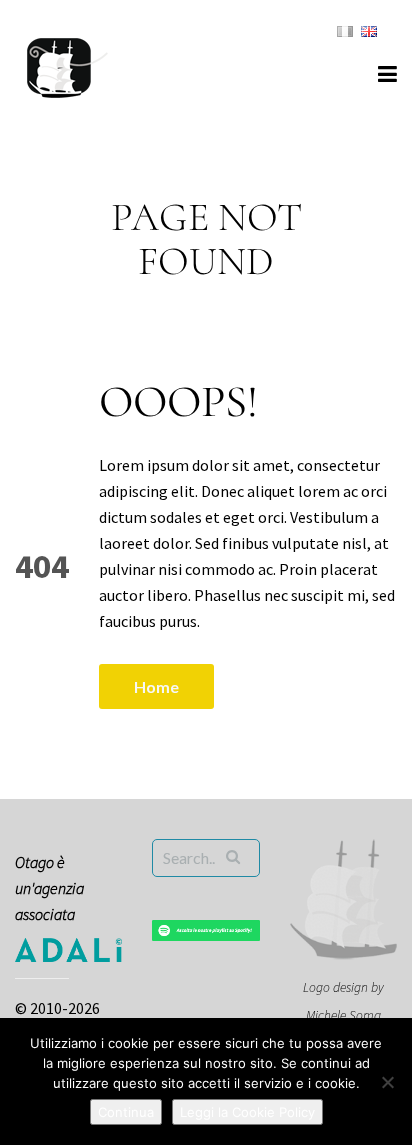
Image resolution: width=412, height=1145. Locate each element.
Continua (126, 1112)
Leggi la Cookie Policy (247, 1112)
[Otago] (67, 65)
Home (156, 686)
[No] (387, 1082)
